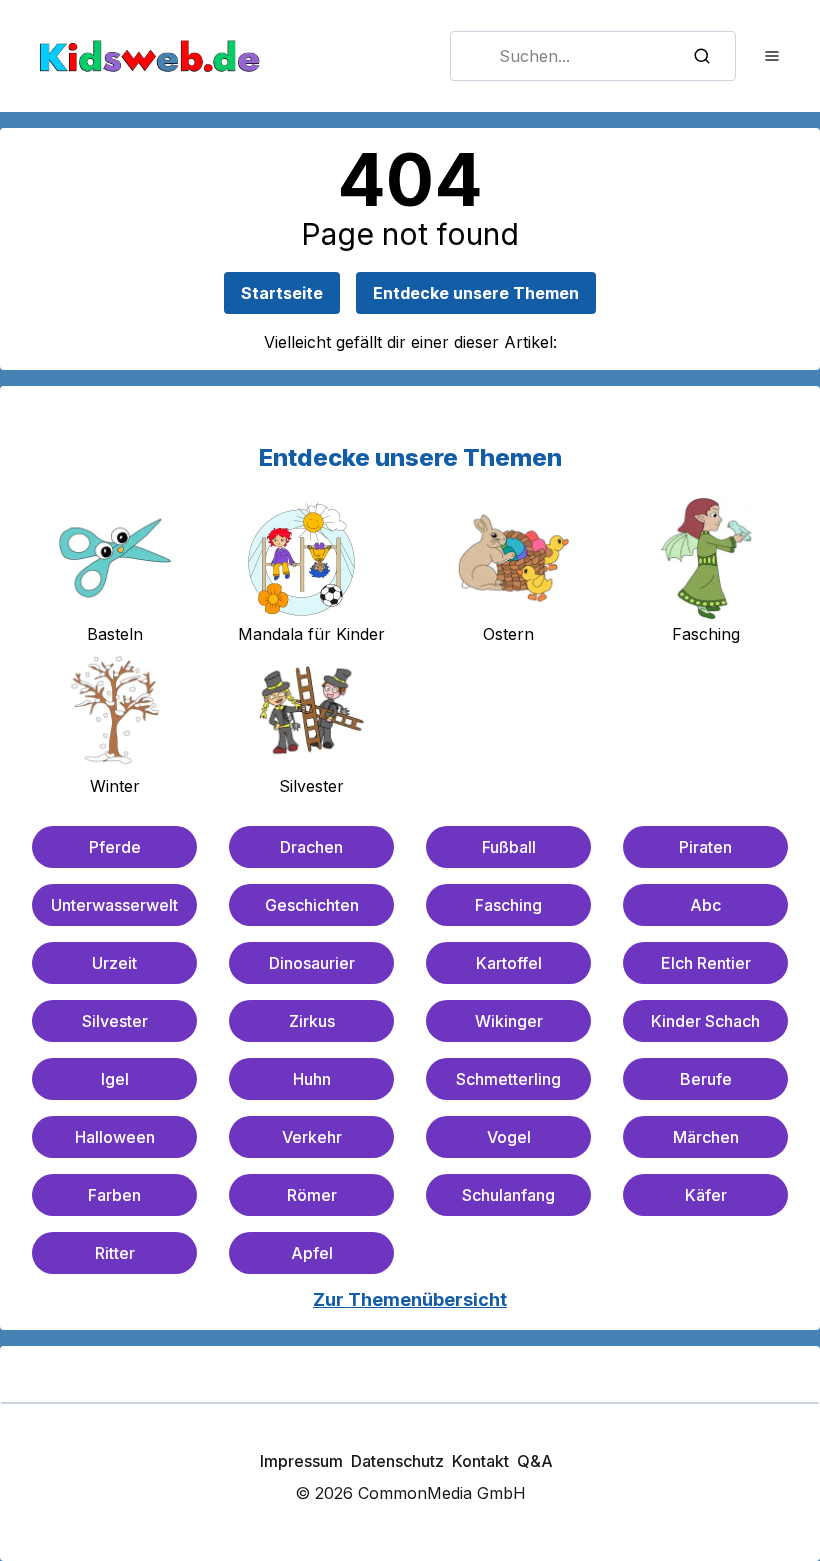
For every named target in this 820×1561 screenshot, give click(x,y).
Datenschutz (397, 1461)
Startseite (282, 293)
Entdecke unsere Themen (476, 293)
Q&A (535, 1461)
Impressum (301, 1461)
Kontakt (480, 1461)
